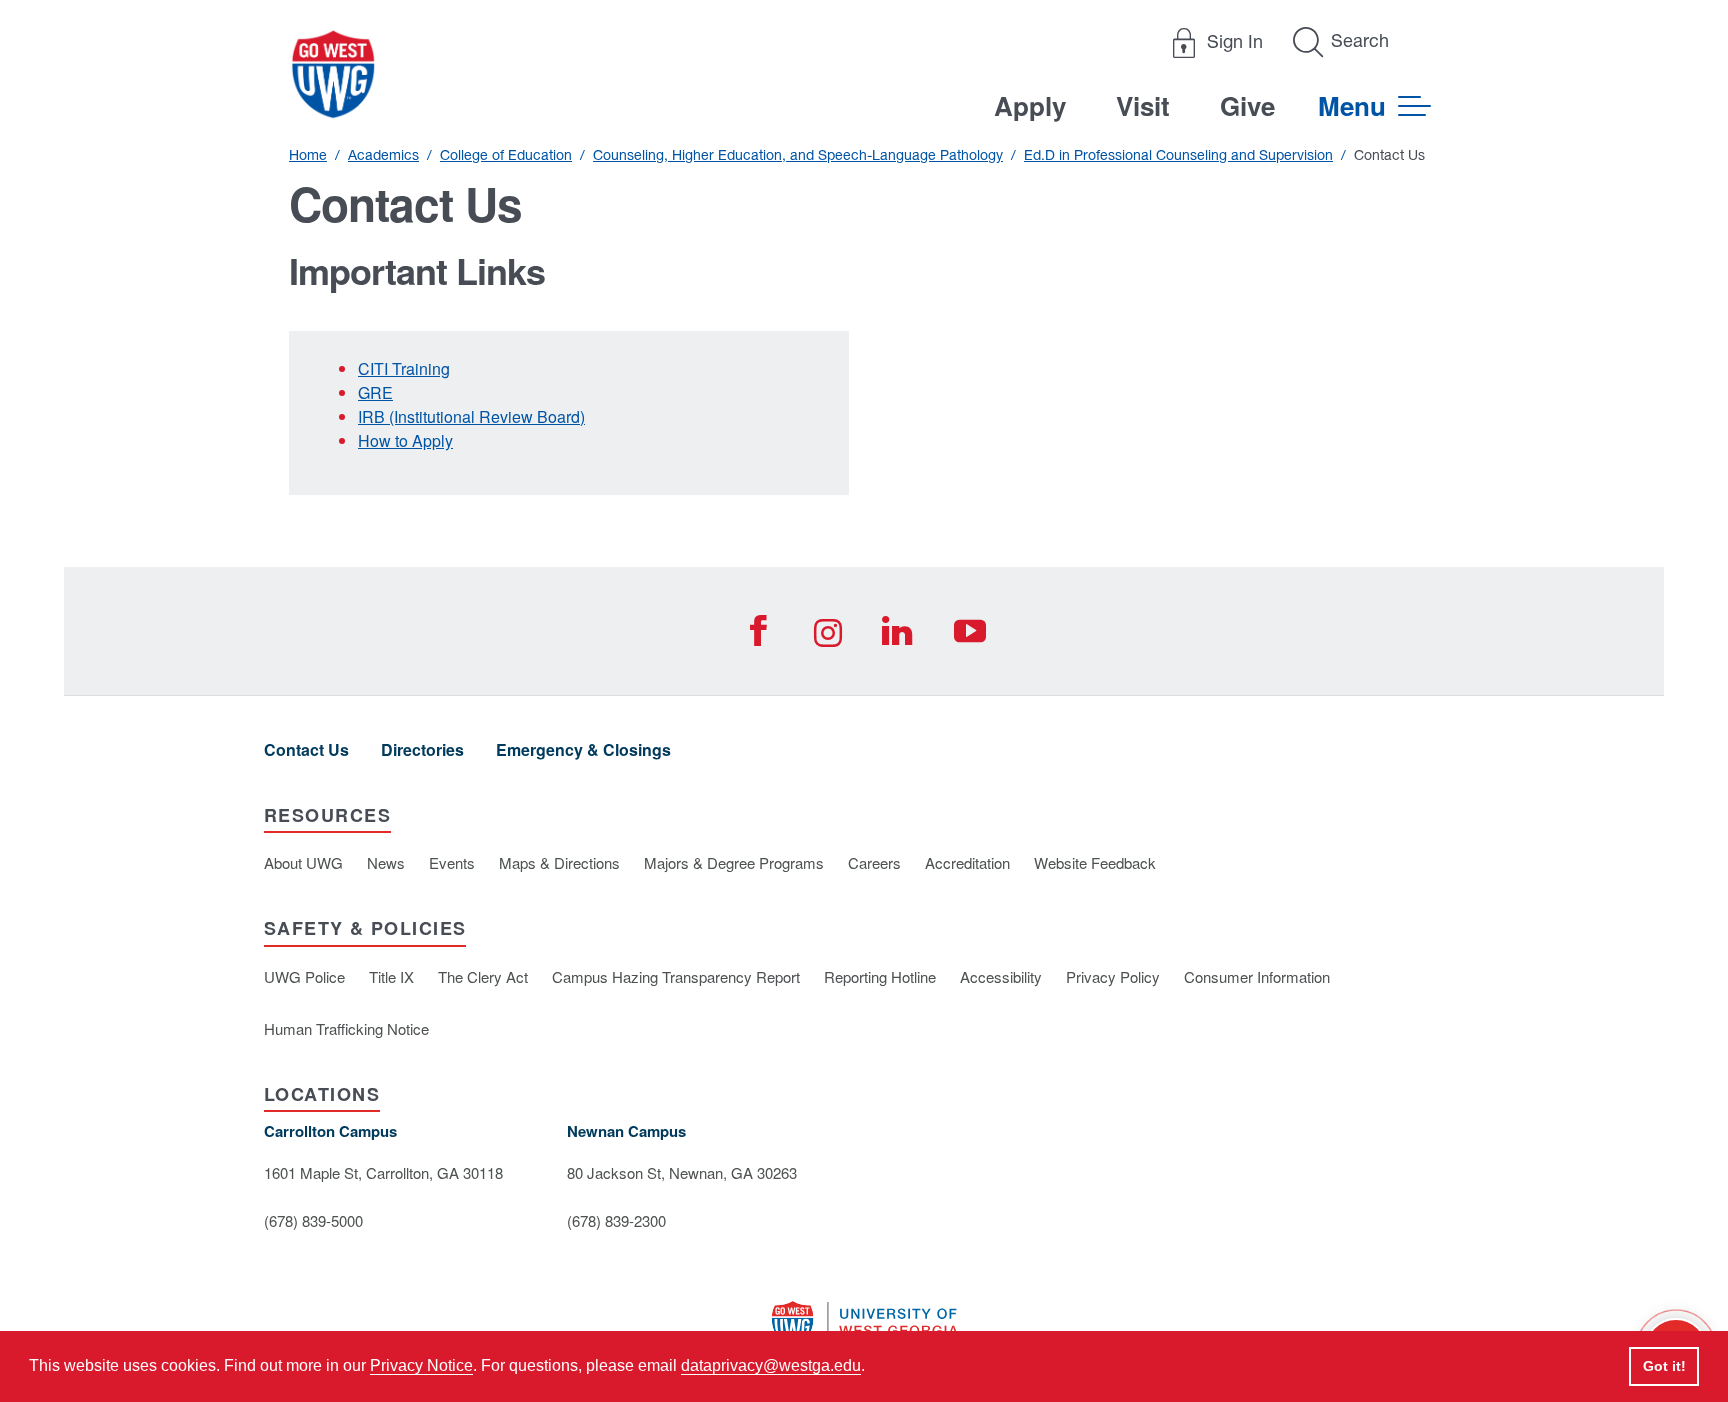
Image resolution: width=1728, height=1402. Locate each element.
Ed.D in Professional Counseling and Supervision (1178, 155)
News (386, 862)
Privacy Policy (1113, 976)
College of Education (506, 155)
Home (308, 155)
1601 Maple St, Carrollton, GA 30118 (383, 1172)
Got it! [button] (1664, 1366)
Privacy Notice (421, 1365)
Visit (1143, 105)
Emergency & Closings (583, 749)
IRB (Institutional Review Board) (471, 416)
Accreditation (967, 862)
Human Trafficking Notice (346, 1028)
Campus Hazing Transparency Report (676, 976)
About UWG (303, 862)
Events (452, 862)
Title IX (391, 976)
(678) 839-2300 (616, 1220)
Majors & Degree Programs (734, 862)
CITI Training (404, 368)
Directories (422, 749)
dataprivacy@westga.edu (771, 1365)
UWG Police (304, 976)
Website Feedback (1095, 862)
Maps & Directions (559, 862)
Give (1247, 105)
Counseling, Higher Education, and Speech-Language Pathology (798, 155)
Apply (1030, 105)
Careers (874, 862)
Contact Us (306, 749)
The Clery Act (483, 976)
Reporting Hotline (880, 976)
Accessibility (1001, 976)
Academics (383, 155)
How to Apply (405, 440)
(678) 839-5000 (313, 1220)
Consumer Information (1257, 976)
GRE (375, 392)
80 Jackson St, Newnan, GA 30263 (682, 1172)
